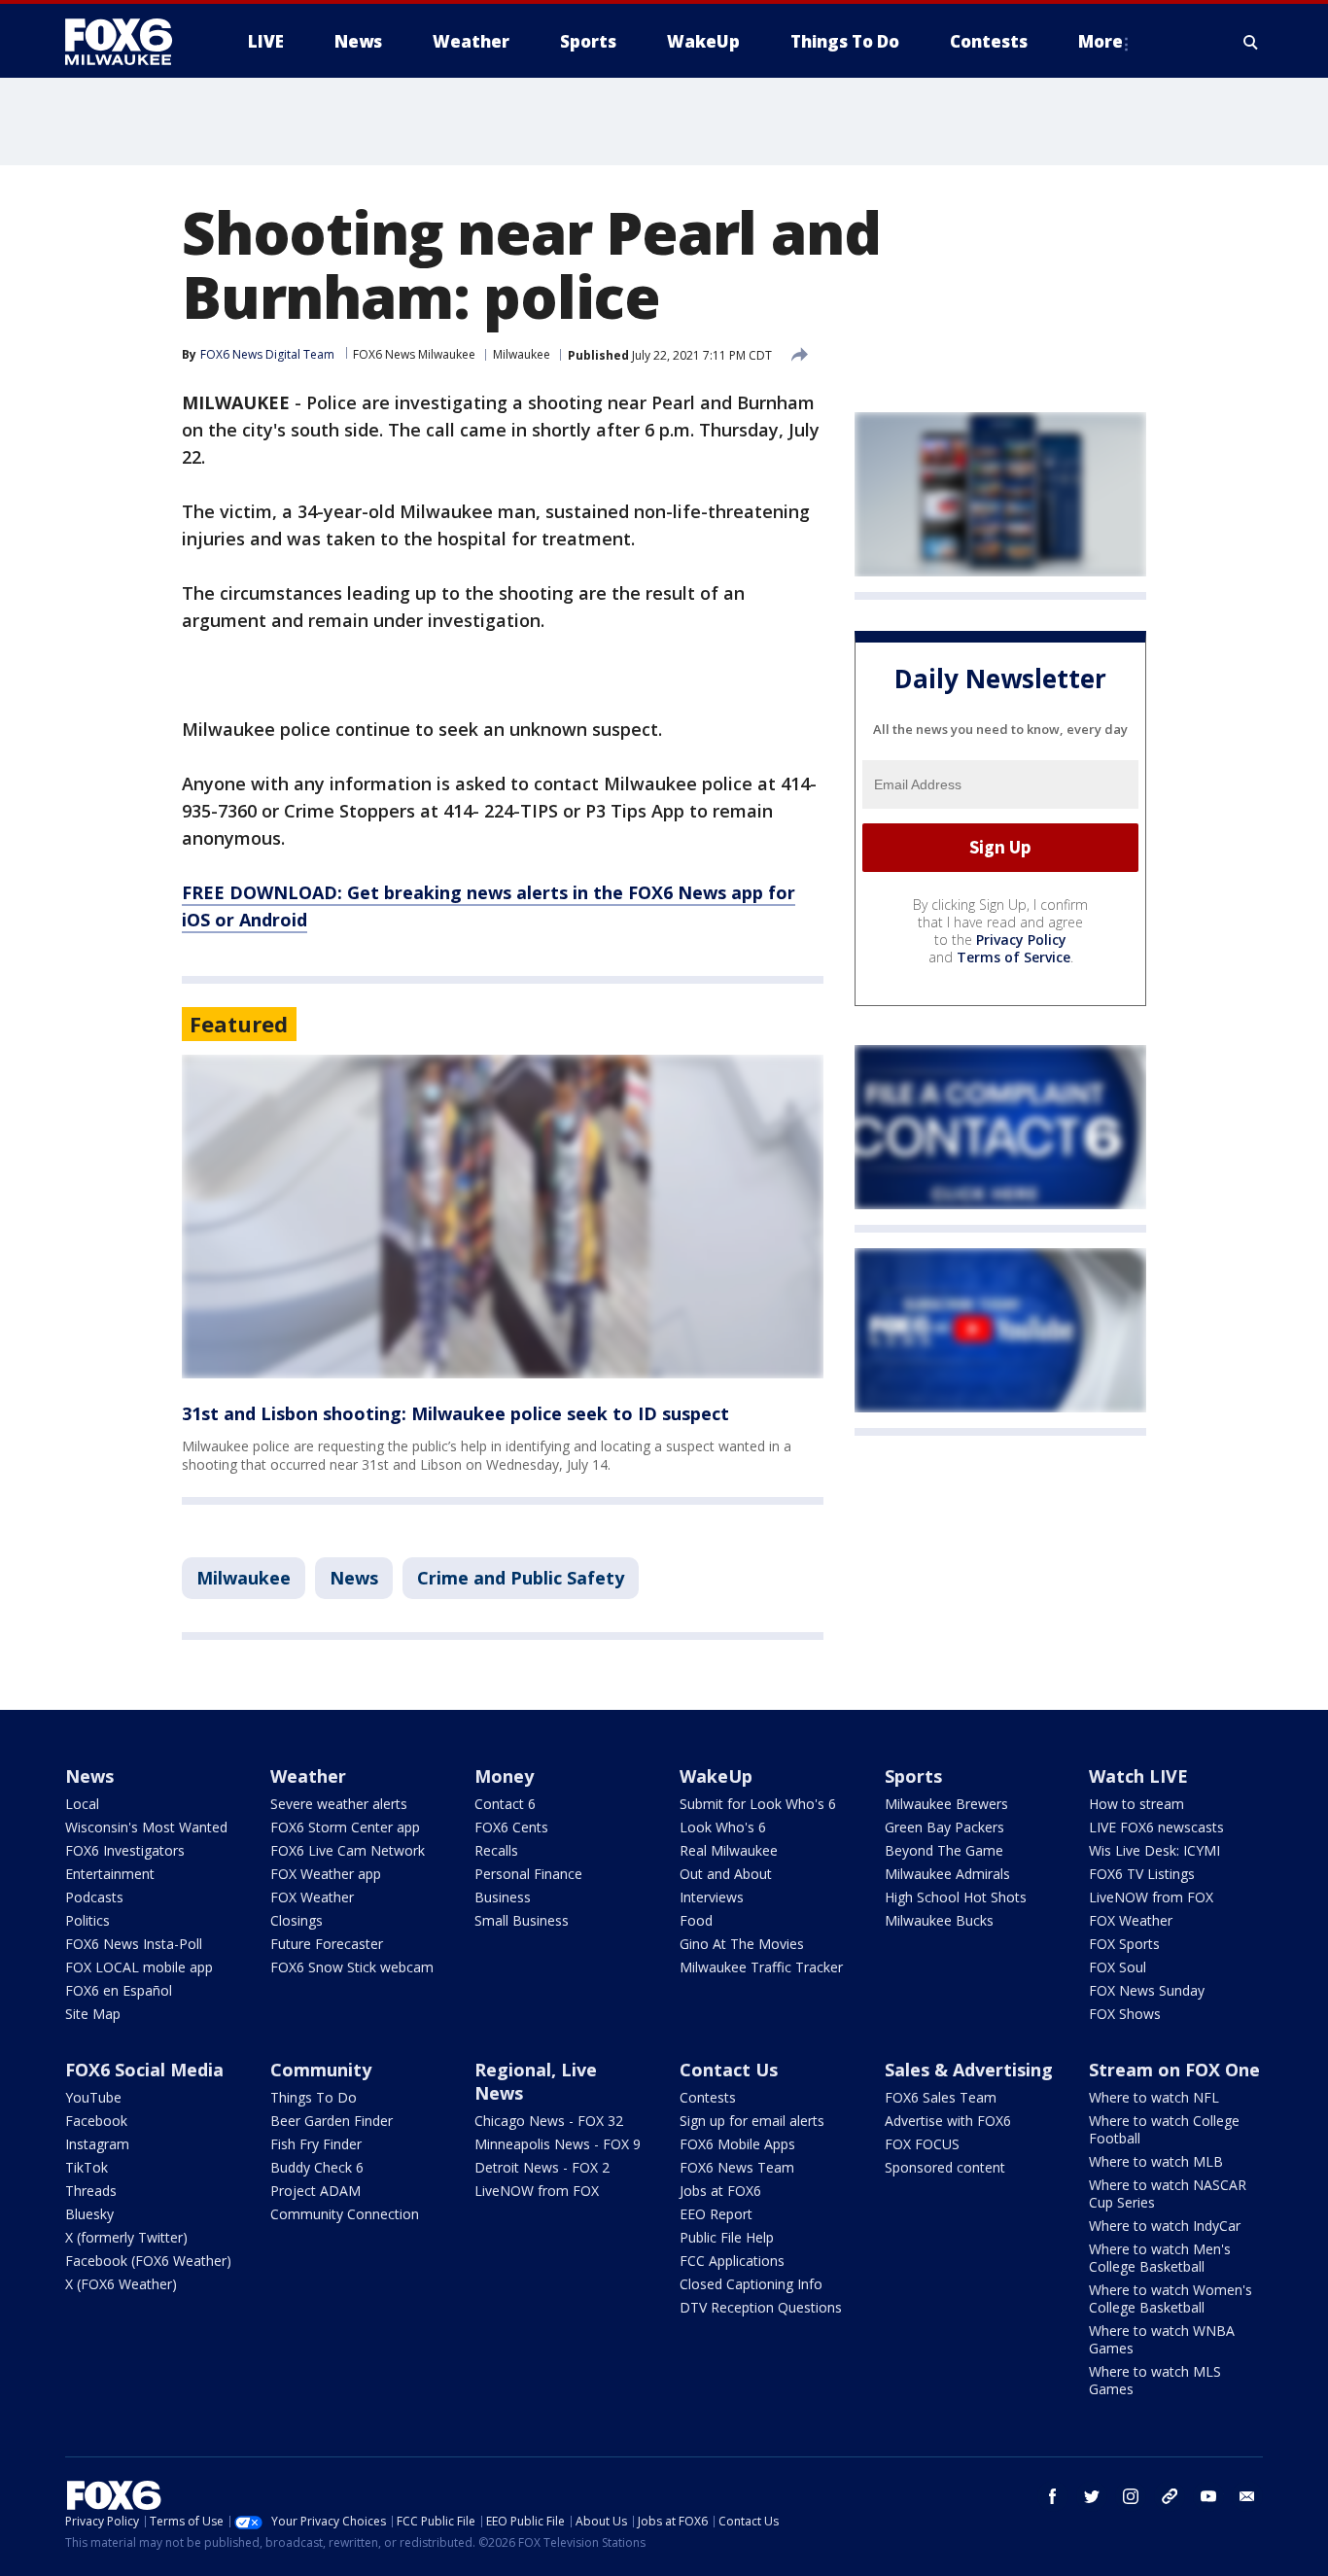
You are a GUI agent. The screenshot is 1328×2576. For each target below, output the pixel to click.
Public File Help (727, 2237)
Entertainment (110, 1874)
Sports (913, 1776)
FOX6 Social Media (144, 2070)
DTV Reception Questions (761, 2307)
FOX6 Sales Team (941, 2097)
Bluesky (89, 2214)
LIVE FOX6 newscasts (1156, 1827)
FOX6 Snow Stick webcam (352, 1967)
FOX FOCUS (922, 2144)
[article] (503, 1217)
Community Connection (345, 2214)
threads (1170, 2496)
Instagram (97, 2144)
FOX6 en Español (119, 1990)
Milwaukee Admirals (947, 1874)
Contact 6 (505, 1804)
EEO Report (716, 2214)
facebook (1053, 2496)
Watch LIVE (1138, 1776)
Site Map (93, 2014)
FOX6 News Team (737, 2167)
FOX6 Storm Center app (345, 1827)
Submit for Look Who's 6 (758, 1804)
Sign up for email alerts (752, 2121)
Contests (708, 2097)
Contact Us (729, 2070)
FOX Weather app (326, 1874)
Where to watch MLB (1156, 2161)
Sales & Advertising (969, 2070)
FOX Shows (1125, 2014)
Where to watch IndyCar (1165, 2226)
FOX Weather (312, 1897)
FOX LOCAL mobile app (139, 1967)
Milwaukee (522, 354)
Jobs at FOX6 (720, 2191)
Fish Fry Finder (316, 2144)
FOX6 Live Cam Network (348, 1850)
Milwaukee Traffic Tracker (761, 1967)
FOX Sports (1124, 1944)
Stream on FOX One (1174, 2070)
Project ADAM (315, 2191)
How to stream (1136, 1804)
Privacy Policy (1021, 940)
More (1101, 41)
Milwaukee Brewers (946, 1804)
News (354, 1578)
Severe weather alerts (339, 1804)
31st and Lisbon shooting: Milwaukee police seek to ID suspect (455, 1413)
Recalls (496, 1850)
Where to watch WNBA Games (1162, 2339)
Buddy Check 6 (317, 2167)
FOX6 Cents (511, 1827)
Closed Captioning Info (751, 2284)
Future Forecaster (327, 1944)
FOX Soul (1118, 1967)
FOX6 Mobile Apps (737, 2144)
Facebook (96, 2121)
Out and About (726, 1874)
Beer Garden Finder (332, 2121)
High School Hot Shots (956, 1897)
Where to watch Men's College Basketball (1160, 2258)
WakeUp (716, 1776)
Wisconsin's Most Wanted (146, 1827)
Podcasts (94, 1897)
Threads (91, 2191)
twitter (1092, 2496)
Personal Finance (528, 1874)
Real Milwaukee (729, 1850)
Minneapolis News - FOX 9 (558, 2144)
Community (321, 2070)
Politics (87, 1920)
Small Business (522, 1920)
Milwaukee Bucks (939, 1920)
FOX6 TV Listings (1142, 1874)
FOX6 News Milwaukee (414, 354)
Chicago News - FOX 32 (549, 2121)
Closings (297, 1920)
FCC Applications (732, 2261)
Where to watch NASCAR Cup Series (1168, 2193)
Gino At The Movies (742, 1944)
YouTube (93, 2097)
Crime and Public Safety (521, 1578)
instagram (1131, 2496)
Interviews (712, 1897)
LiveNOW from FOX (1151, 1897)
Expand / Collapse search (1251, 42)
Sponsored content (945, 2167)
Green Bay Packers (944, 1827)
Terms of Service (1013, 957)
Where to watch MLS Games (1155, 2380)
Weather (308, 1776)
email (1247, 2496)
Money (504, 1776)
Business (503, 1897)
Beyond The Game (944, 1850)
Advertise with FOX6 (948, 2121)
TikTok (87, 2167)
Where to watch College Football (1164, 2129)
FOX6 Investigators (125, 1850)
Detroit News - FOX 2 (542, 2167)
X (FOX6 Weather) (121, 2284)
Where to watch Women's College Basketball (1171, 2298)
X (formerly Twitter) (126, 2237)
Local (82, 1804)
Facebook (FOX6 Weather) (148, 2261)
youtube (1208, 2496)
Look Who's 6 (723, 1827)
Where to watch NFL (1154, 2097)
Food (696, 1920)
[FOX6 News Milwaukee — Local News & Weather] (129, 42)
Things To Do (314, 2097)
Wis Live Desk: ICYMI (1154, 1850)
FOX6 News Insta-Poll (134, 1944)
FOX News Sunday (1147, 1990)
